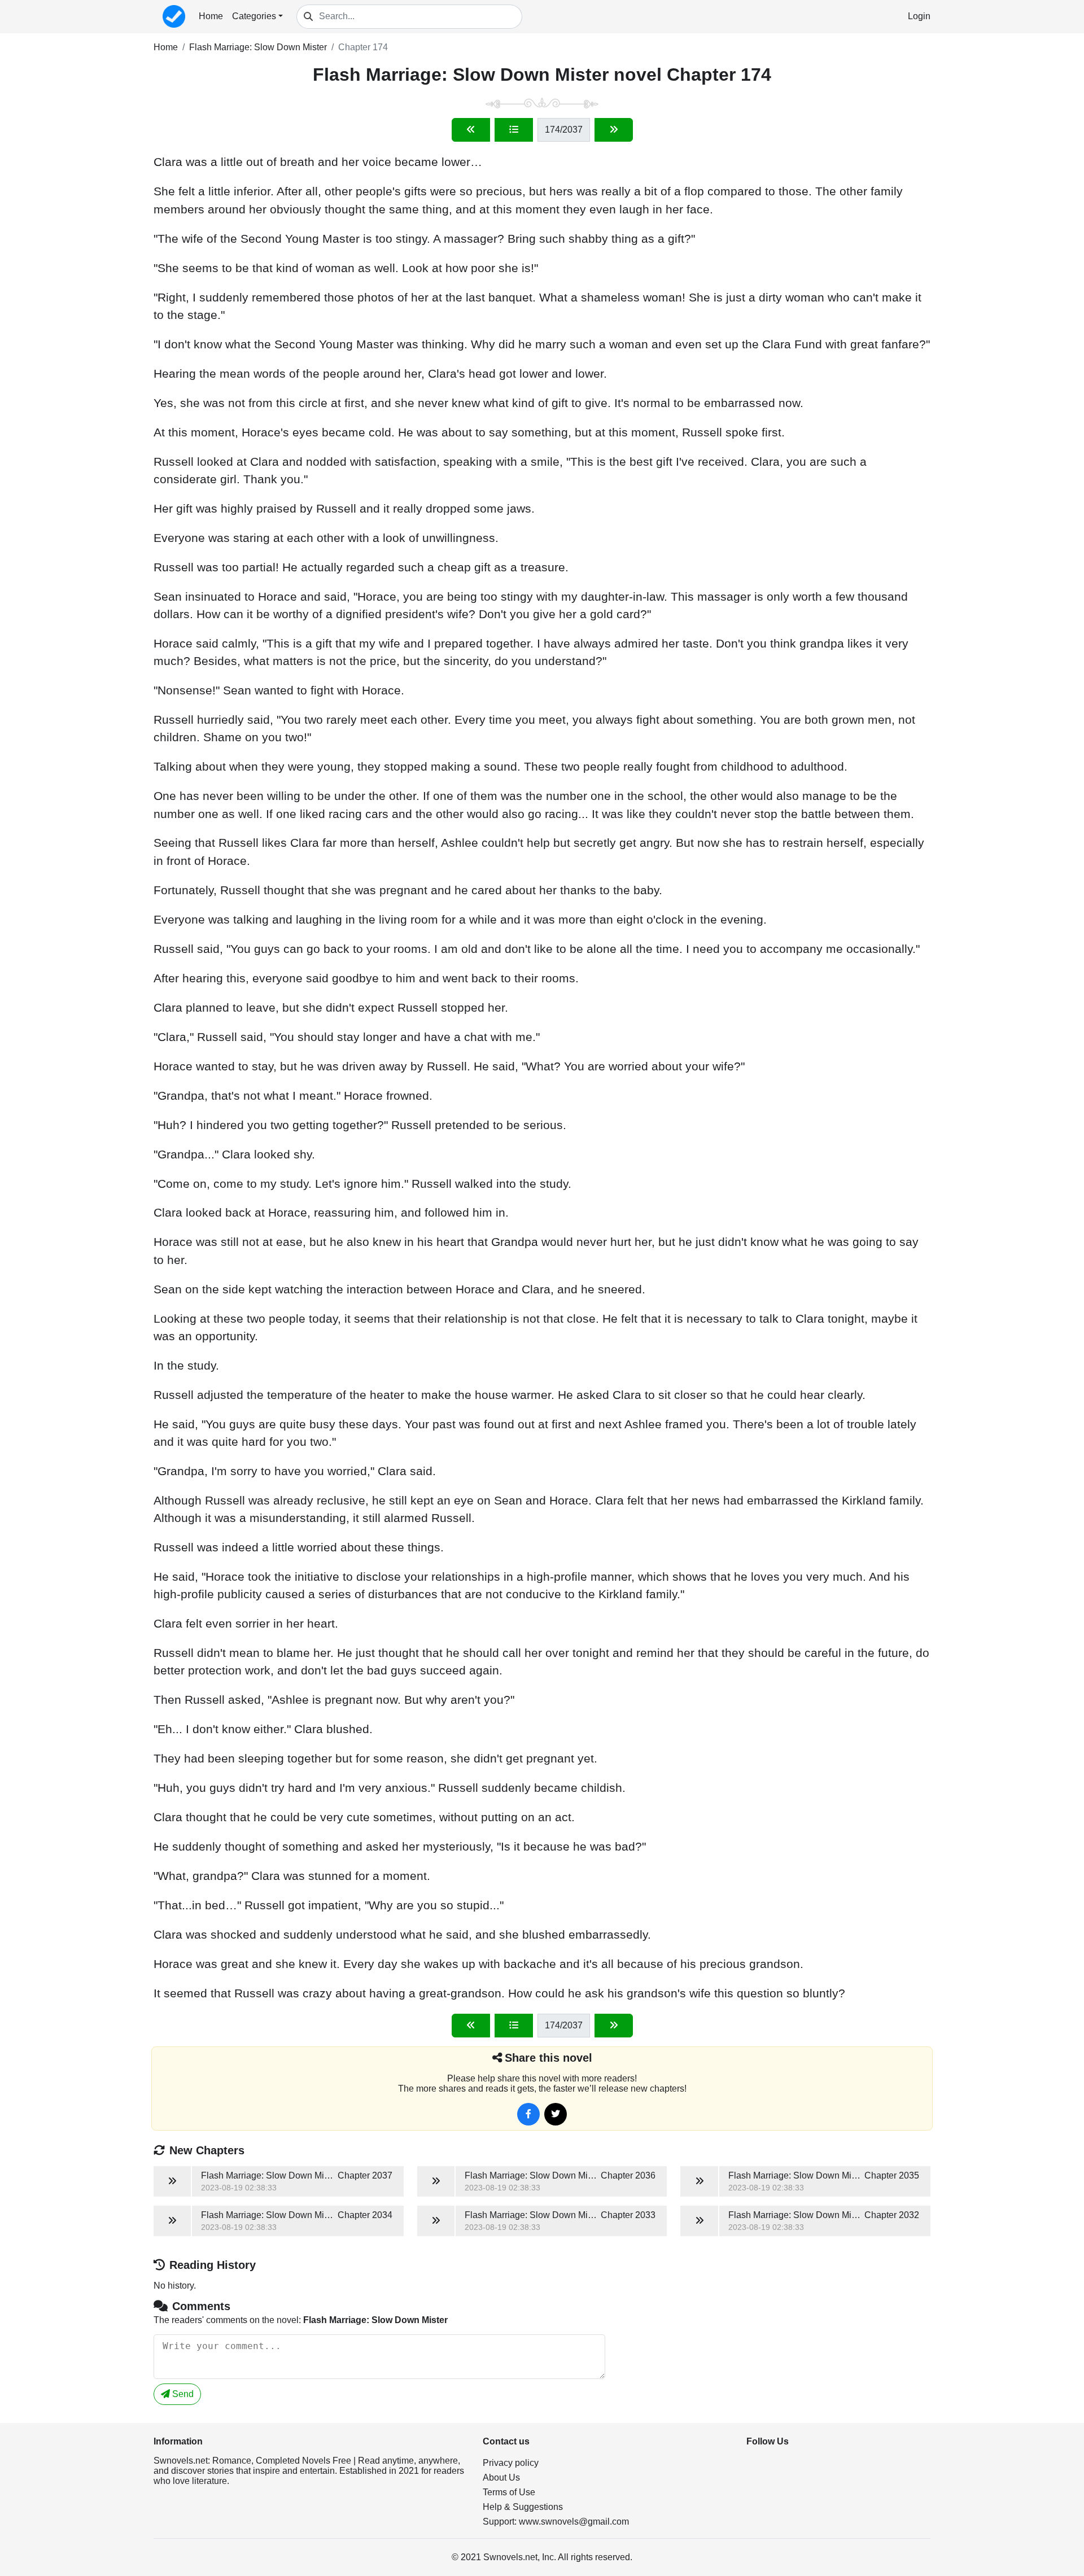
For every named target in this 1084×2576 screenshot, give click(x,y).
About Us (501, 2477)
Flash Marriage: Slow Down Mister (258, 47)
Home (211, 16)
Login (919, 16)
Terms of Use (509, 2492)
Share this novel (548, 2058)
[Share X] (556, 2114)
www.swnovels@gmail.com (574, 2522)
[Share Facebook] (528, 2114)
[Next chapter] (614, 130)
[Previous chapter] (471, 130)
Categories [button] (254, 16)
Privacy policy (511, 2463)
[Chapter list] (514, 130)
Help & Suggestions (523, 2507)
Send (182, 2394)
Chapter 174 (363, 47)
